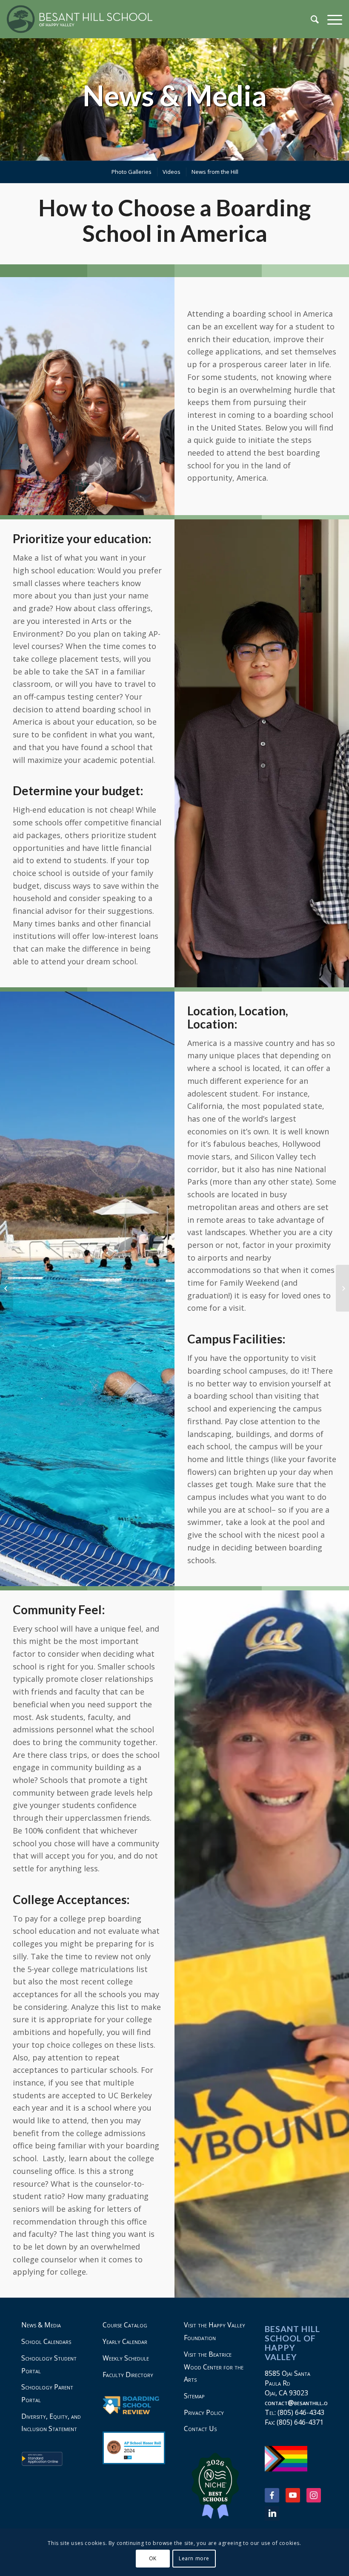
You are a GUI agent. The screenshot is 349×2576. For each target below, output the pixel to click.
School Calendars (46, 2341)
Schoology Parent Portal (47, 2393)
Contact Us (200, 2429)
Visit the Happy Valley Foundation (215, 2331)
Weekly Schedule (126, 2358)
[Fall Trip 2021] (7, 1288)
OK (153, 2558)
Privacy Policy (204, 2412)
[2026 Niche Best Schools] (215, 2486)
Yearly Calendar (125, 2341)
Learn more (194, 2558)
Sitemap (194, 2396)
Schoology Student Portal (49, 2364)
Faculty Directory (128, 2375)
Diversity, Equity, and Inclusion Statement (51, 2423)
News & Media (175, 95)
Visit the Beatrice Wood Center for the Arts (214, 2367)
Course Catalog (125, 2325)
